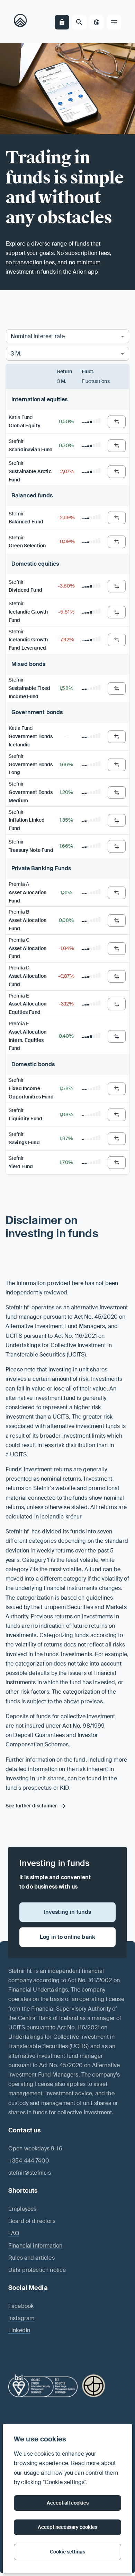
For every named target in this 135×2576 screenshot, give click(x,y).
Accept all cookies (68, 2503)
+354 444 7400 (29, 2161)
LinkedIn (19, 2330)
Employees (22, 2209)
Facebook (21, 2306)
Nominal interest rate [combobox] (38, 336)
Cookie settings (67, 2552)
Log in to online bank (67, 1937)
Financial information (35, 2246)
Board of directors (32, 2221)
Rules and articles (31, 2258)
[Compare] (117, 422)
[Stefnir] (22, 22)
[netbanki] (62, 22)
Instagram (21, 2318)
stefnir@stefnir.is (30, 2173)
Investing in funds (68, 1912)
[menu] (114, 22)
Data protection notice (37, 2270)
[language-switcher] (97, 22)
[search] (79, 22)
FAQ (14, 2233)
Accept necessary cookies (67, 2527)
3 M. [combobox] (16, 354)
